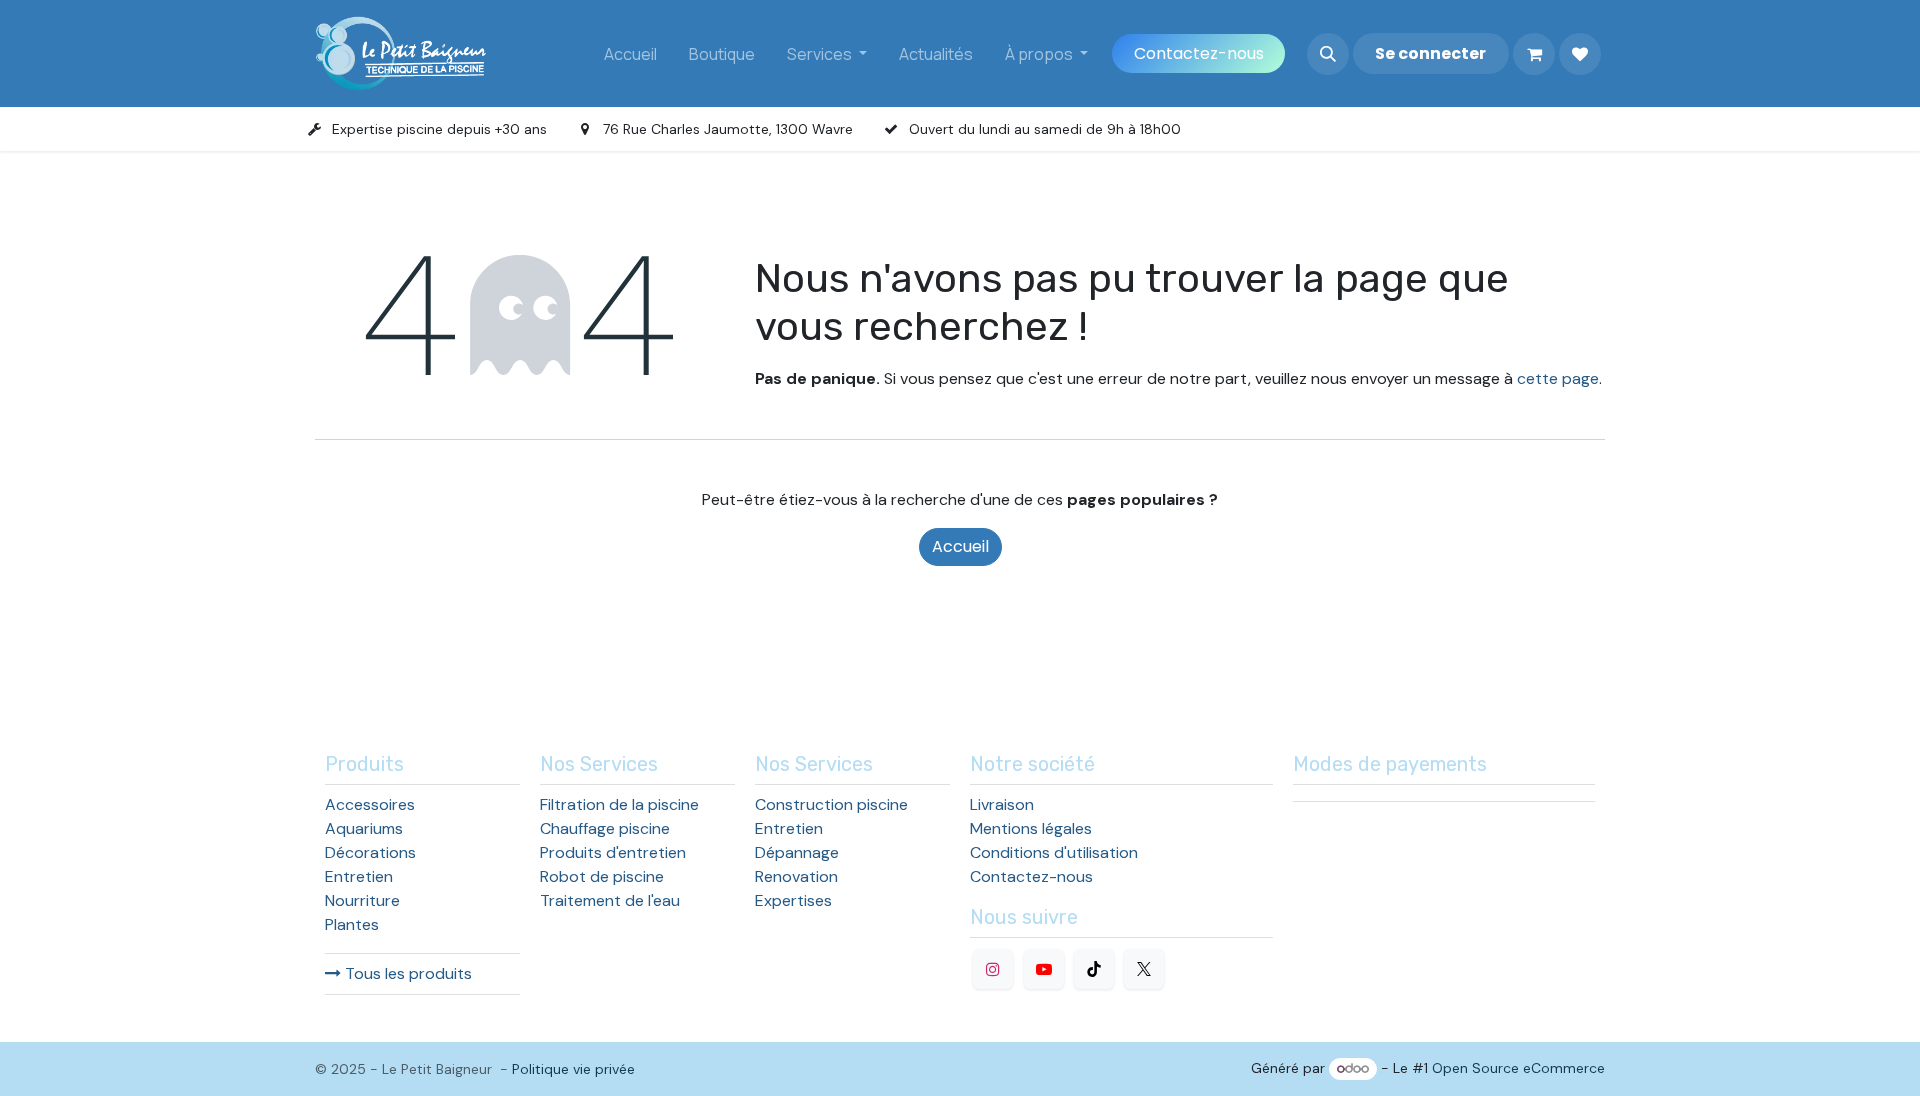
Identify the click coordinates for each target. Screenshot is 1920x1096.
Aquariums (364, 828)
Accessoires (370, 804)
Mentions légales (1031, 828)
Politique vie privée (573, 1069)
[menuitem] (630, 54)
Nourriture (362, 900)
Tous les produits (406, 973)
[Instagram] (993, 969)
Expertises (793, 900)
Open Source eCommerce (1518, 1068)
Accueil (960, 546)
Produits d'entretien (613, 852)
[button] (1328, 54)
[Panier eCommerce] (1534, 54)
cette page (1558, 378)
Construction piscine (831, 804)
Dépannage (797, 852)
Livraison (1002, 804)
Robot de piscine (602, 876)
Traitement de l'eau (610, 900)
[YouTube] (1044, 969)
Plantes (352, 924)
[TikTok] (1094, 969)
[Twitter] (1144, 969)
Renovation (796, 876)
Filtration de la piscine (619, 804)
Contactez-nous (1199, 53)
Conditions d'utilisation (1054, 852)
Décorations (370, 852)
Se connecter (1430, 53)
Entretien (359, 876)
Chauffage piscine (605, 828)
